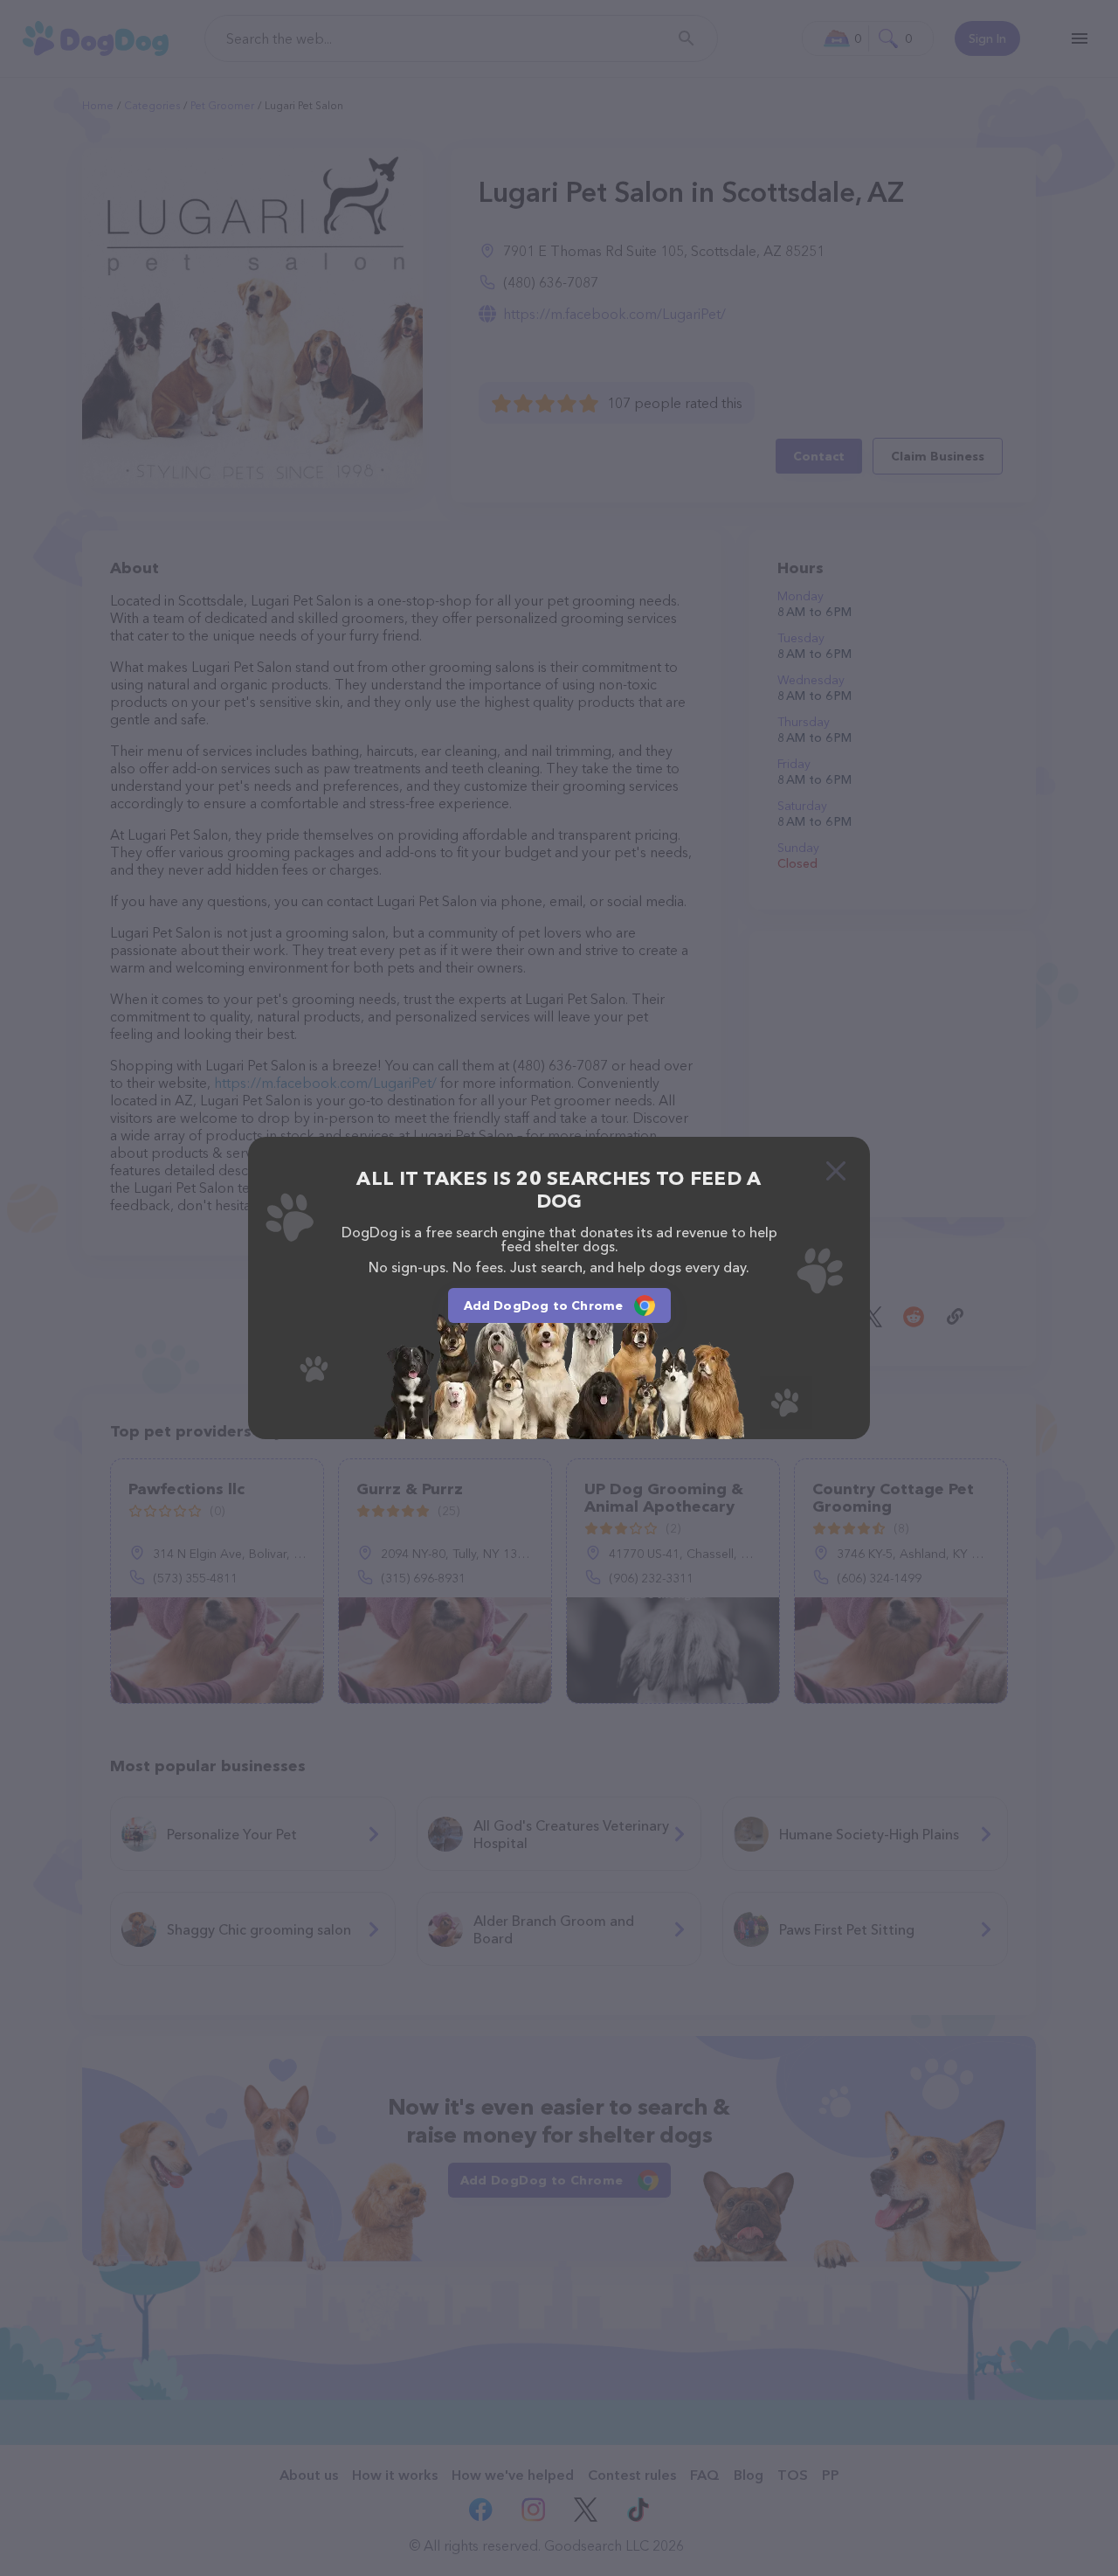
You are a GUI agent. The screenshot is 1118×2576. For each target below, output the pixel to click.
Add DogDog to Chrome (544, 1305)
